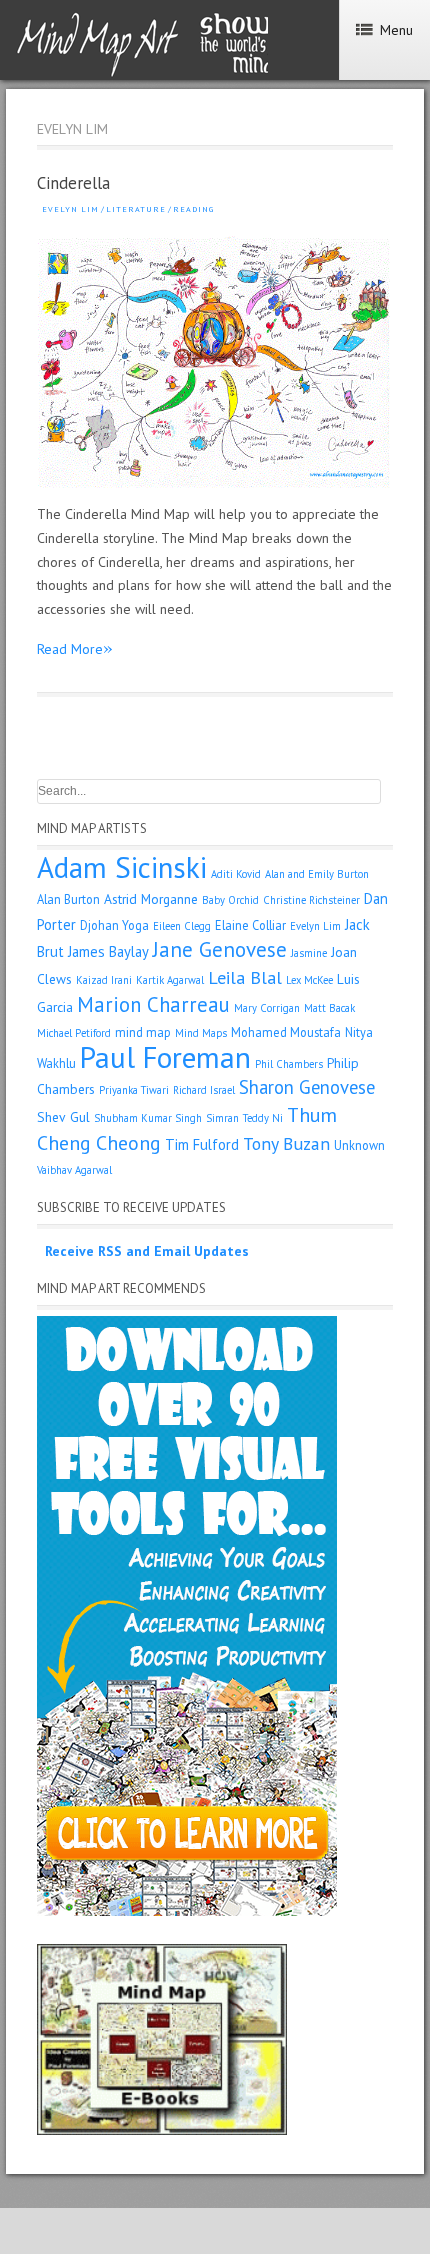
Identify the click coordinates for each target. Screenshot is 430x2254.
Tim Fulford (202, 1144)
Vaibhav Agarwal (74, 1170)
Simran (222, 1118)
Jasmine (309, 953)
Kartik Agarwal (170, 980)
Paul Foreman (165, 1057)
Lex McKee (309, 980)
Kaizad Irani (104, 980)
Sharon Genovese (307, 1087)
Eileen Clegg (182, 926)
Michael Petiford (74, 1033)
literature (136, 209)
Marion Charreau (153, 1004)
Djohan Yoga (114, 925)
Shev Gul (63, 1117)
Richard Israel (204, 1090)
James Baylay (108, 951)
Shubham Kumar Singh (148, 1118)
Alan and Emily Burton (317, 874)
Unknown (359, 1145)
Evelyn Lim (70, 209)
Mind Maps (201, 1033)
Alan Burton (68, 899)
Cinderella (73, 183)
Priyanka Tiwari (134, 1090)
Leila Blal (245, 977)
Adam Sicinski (122, 867)
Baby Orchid (230, 900)
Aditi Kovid (236, 874)
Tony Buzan (286, 1143)
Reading (193, 209)
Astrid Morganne (151, 899)
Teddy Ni (263, 1118)
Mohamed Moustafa (286, 1032)
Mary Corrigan (267, 1008)
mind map (143, 1032)
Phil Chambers (289, 1064)
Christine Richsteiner (311, 900)
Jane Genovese (220, 949)
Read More (75, 648)
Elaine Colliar (250, 925)
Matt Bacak (329, 1008)
